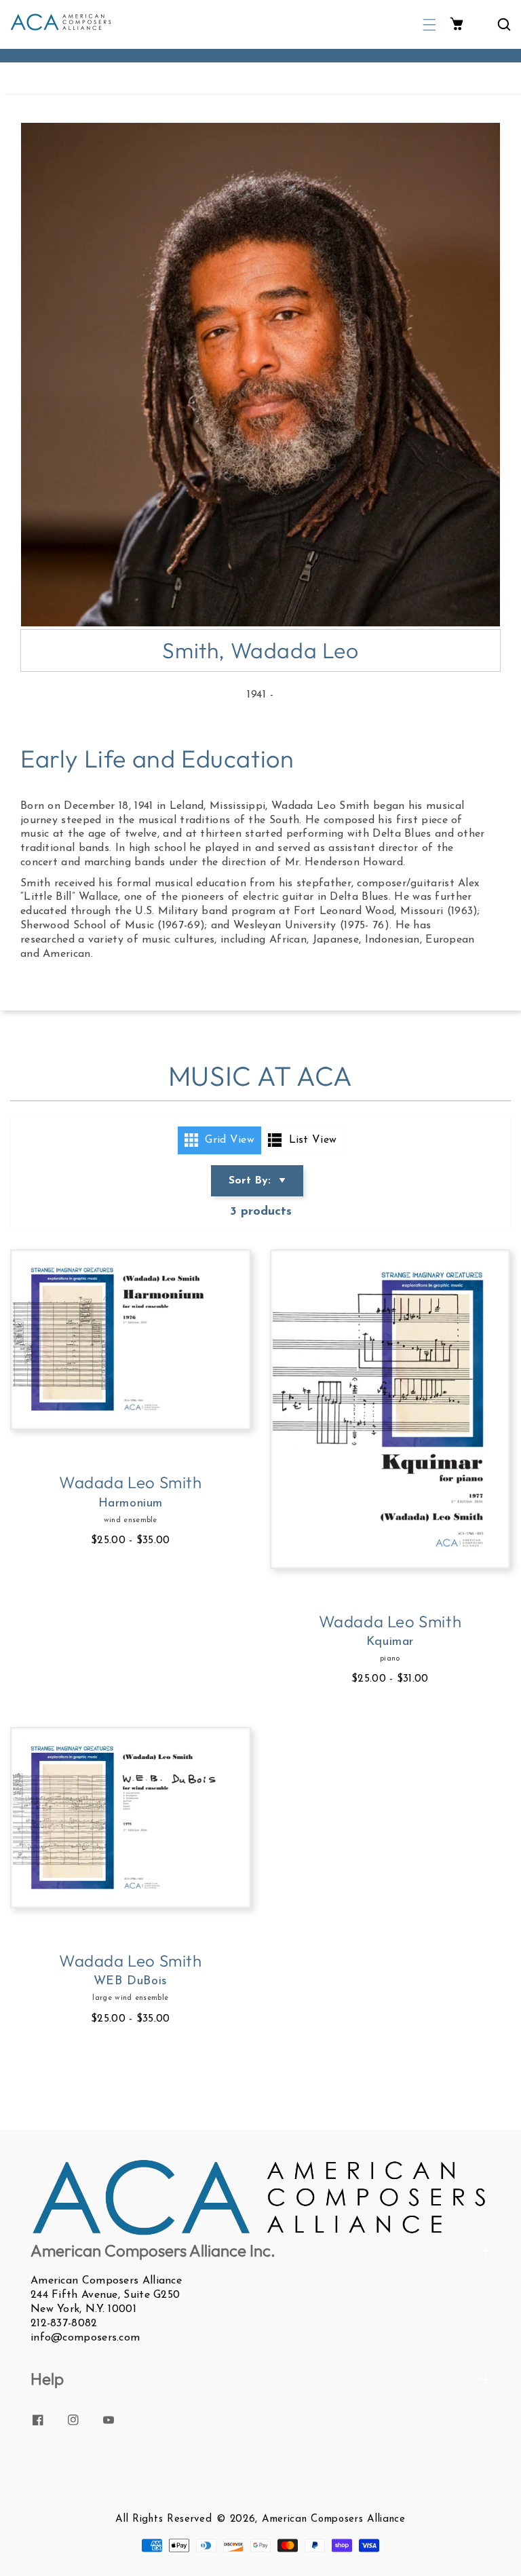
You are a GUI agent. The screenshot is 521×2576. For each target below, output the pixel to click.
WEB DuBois (131, 1982)
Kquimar (390, 1642)
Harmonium (131, 1504)
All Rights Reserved (163, 2519)
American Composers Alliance (334, 2519)
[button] (429, 25)
